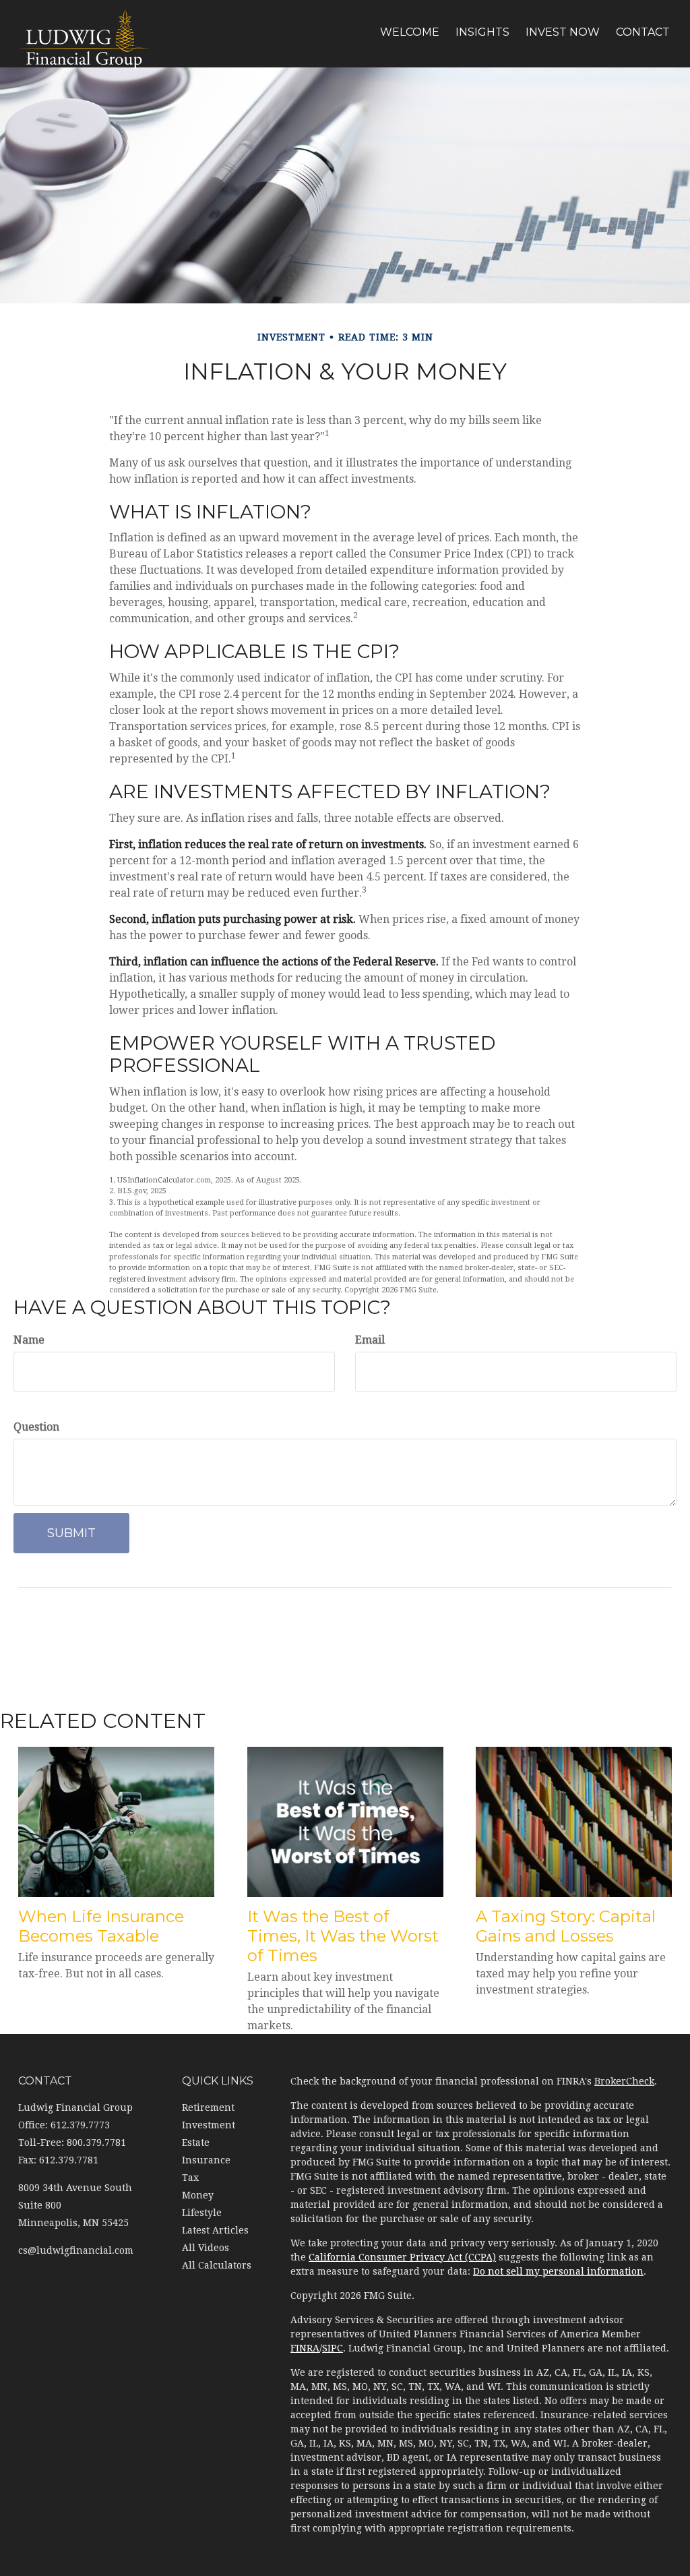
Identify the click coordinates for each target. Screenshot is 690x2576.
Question (36, 1427)
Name (29, 1340)
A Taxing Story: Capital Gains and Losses (566, 1926)
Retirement (208, 2107)
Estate (196, 2143)
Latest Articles (215, 2230)
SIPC (333, 2348)
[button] (410, 32)
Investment (209, 2125)
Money (198, 2195)
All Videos (206, 2248)
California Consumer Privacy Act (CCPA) (402, 2257)
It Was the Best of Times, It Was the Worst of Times (343, 1936)
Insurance (206, 2160)
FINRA (305, 2348)
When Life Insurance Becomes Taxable (101, 1926)
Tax (190, 2178)
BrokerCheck (624, 2081)
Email (370, 1340)
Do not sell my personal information (558, 2271)
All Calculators (217, 2265)
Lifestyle (202, 2213)
